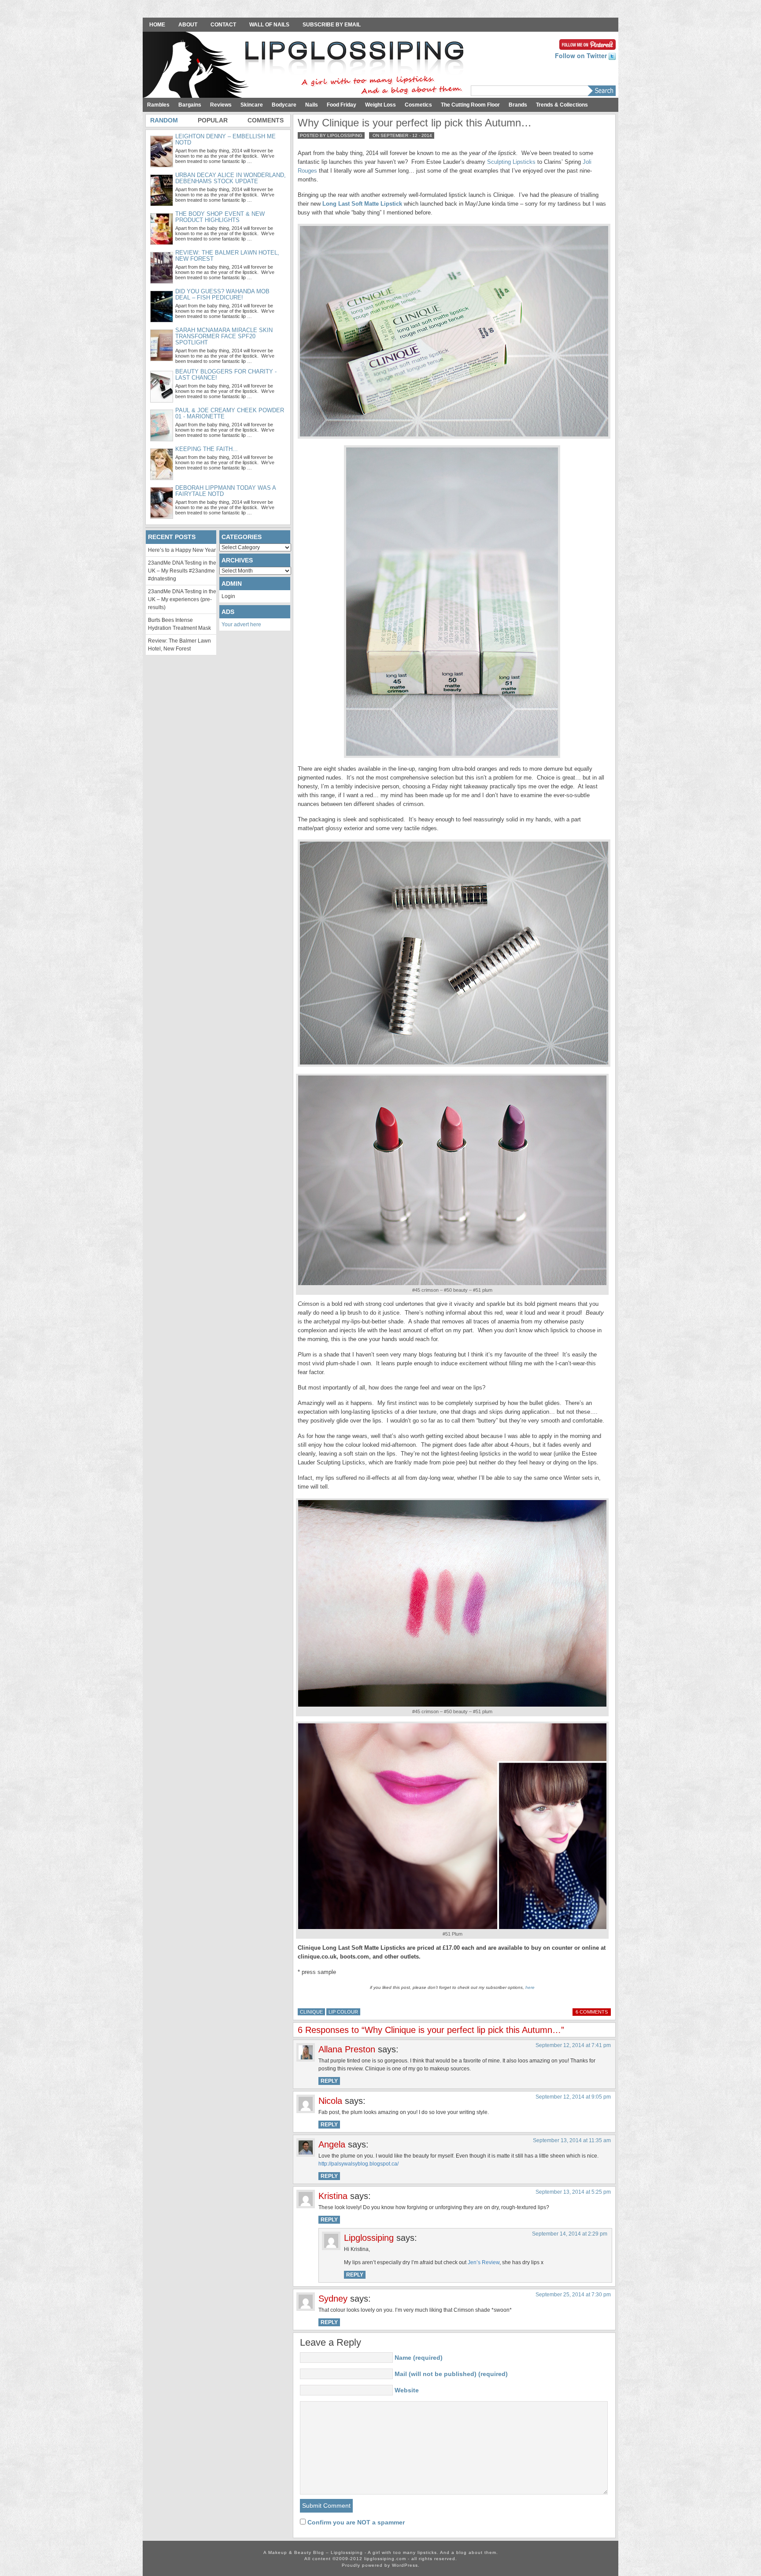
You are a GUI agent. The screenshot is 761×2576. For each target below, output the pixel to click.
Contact (223, 25)
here (530, 1987)
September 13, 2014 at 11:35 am (572, 2140)
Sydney (333, 2299)
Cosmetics (418, 105)
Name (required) (419, 2358)
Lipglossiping (369, 2238)
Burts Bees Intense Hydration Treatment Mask (179, 624)
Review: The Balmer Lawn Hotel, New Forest (179, 645)
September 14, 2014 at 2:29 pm (570, 2234)
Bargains (190, 105)
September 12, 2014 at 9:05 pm (573, 2097)
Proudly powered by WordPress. (381, 2565)
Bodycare (284, 105)
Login (228, 596)
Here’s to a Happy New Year (182, 550)
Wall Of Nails (269, 25)
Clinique (311, 2012)
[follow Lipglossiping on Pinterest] (587, 44)
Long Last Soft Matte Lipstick (362, 204)
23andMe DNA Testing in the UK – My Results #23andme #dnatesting (182, 571)
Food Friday (342, 105)
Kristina (333, 2196)
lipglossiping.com (385, 2559)
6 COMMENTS (592, 2012)
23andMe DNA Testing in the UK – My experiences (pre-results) (182, 599)
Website (407, 2390)
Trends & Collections (562, 105)
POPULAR (213, 120)
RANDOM (164, 120)
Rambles (158, 105)
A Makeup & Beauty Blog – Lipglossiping (306, 66)
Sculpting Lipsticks (511, 162)
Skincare (252, 105)
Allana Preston (347, 2049)
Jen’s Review (484, 2262)
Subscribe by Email (332, 25)
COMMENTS (266, 120)
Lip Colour (343, 2012)
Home (157, 25)
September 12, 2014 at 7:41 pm (573, 2045)
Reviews (221, 105)
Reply (329, 2081)
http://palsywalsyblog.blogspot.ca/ (358, 2164)
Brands (518, 105)
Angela (332, 2144)
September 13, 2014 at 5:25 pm (573, 2192)
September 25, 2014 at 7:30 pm (573, 2295)
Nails (312, 105)
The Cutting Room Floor (470, 105)
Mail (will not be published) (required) (451, 2374)
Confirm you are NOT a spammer (355, 2522)
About (188, 25)
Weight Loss (380, 105)
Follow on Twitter (582, 55)
